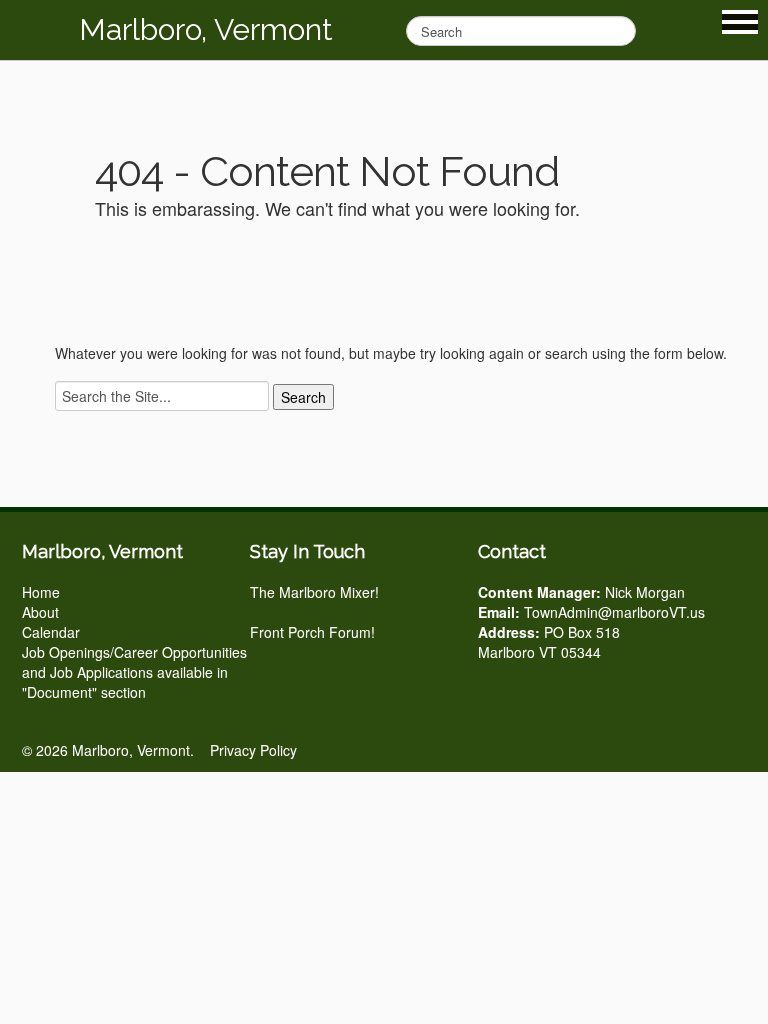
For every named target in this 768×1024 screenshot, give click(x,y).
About (40, 612)
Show (740, 22)
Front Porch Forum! (312, 632)
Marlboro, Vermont (206, 29)
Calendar (51, 632)
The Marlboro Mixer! (314, 592)
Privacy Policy (253, 750)
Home (41, 592)
